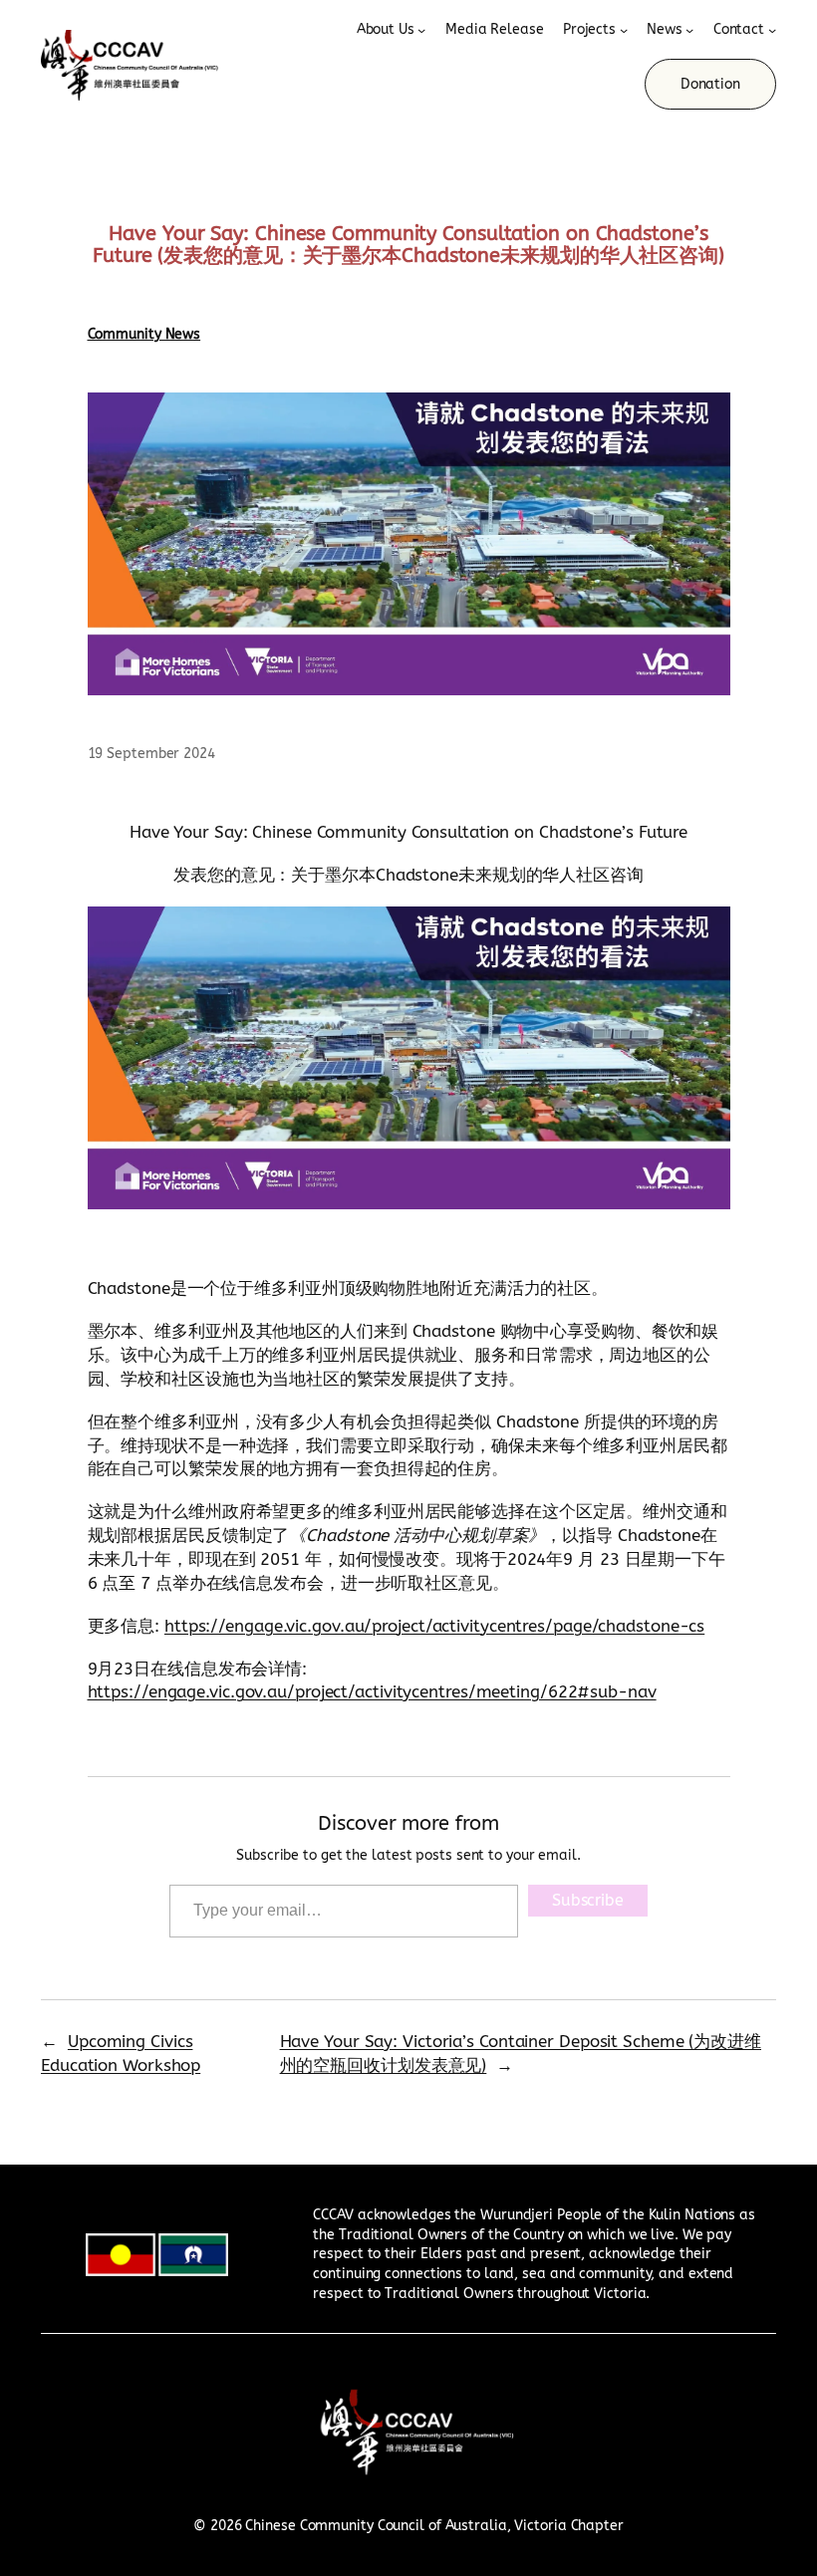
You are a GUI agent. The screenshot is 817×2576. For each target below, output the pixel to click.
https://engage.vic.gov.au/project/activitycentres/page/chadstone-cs (434, 1626)
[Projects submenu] (624, 30)
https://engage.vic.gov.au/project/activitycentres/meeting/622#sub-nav (372, 1691)
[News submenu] (689, 30)
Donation (710, 84)
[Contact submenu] (772, 30)
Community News (144, 334)
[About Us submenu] (421, 30)
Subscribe (588, 1900)
